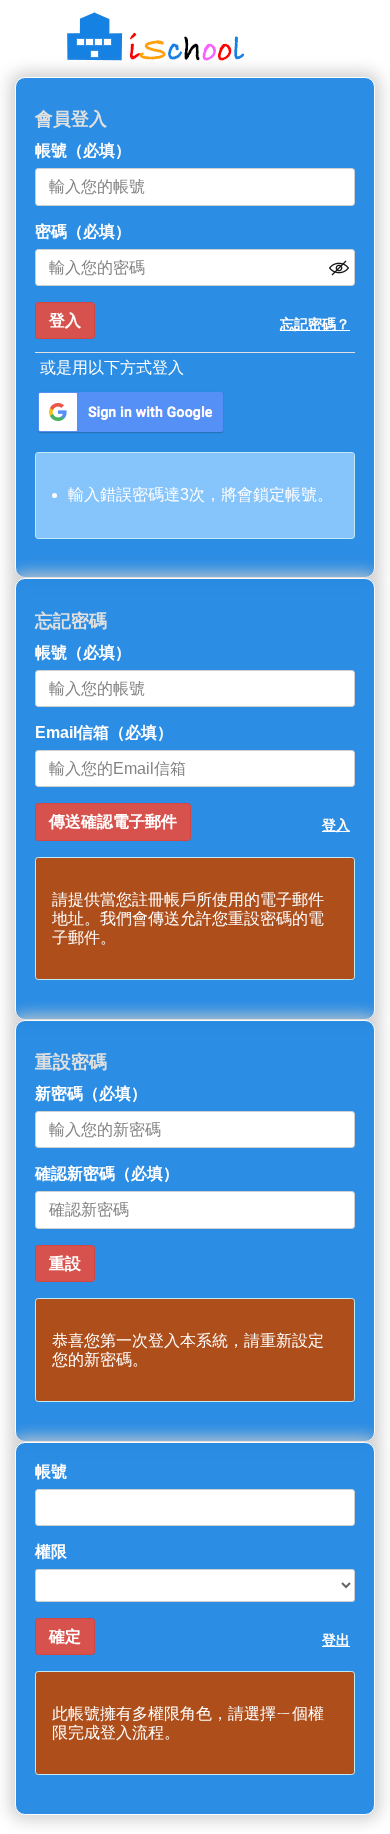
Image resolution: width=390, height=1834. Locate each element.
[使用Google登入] (131, 412)
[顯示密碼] (339, 268)
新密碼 (91, 1093)
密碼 (83, 231)
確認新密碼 (107, 1173)
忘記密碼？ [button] (315, 324)
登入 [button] (336, 825)
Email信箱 (104, 732)
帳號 (83, 150)
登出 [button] (336, 1640)
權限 (51, 1551)
